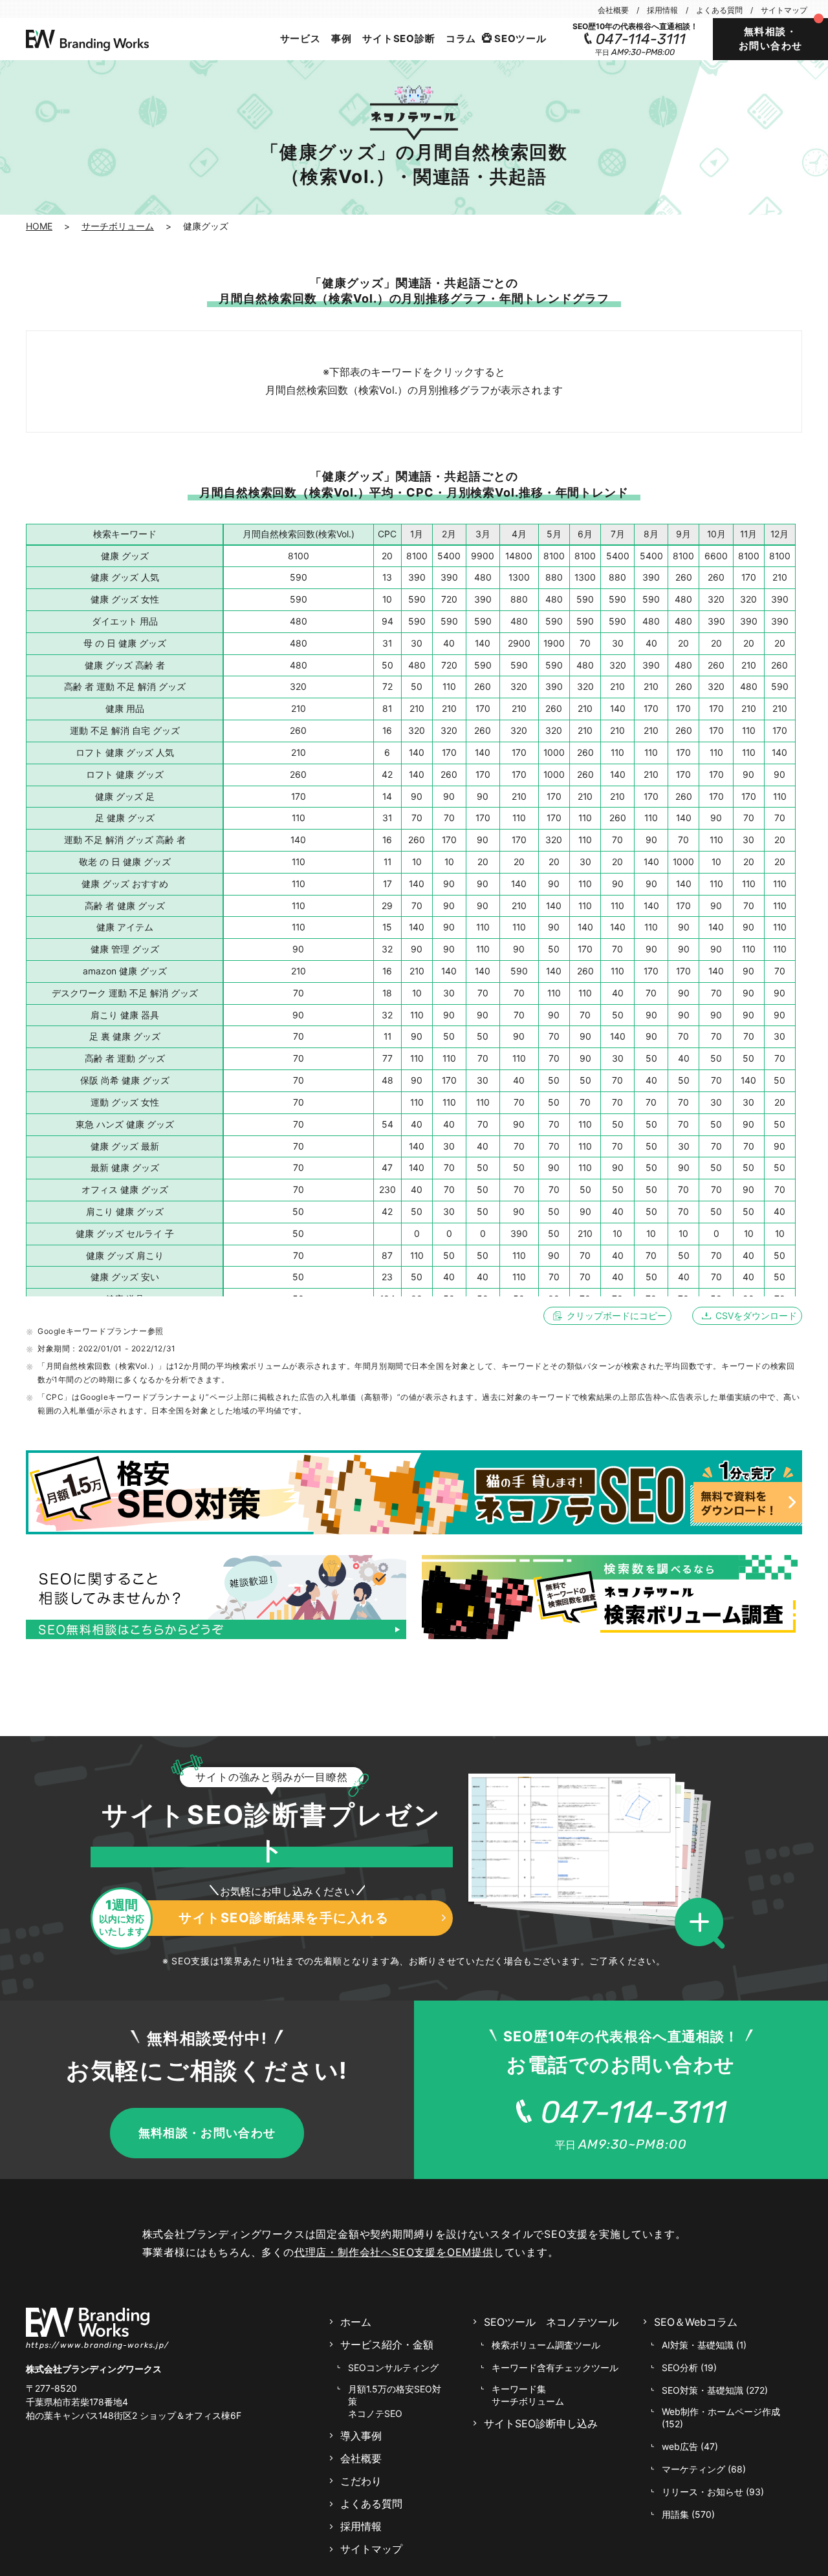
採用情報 (662, 10)
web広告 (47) (690, 2446)
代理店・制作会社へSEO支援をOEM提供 (394, 2252)
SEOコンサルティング (393, 2367)
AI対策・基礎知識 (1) (704, 2345)
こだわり (361, 2481)
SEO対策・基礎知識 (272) (715, 2390)
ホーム (356, 2322)
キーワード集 (528, 2395)
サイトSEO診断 (398, 38)
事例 (342, 38)
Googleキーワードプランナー (93, 1331)
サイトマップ (784, 10)
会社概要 (613, 10)
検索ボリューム (546, 2345)
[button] (703, 1924)
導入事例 (361, 2436)
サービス (300, 38)
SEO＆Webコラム (696, 2322)
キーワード (555, 2367)
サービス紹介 (387, 2345)
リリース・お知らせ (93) (713, 2492)
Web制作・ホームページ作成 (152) (721, 2418)
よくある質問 (719, 10)
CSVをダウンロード (756, 1315)
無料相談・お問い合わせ (771, 39)
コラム (461, 38)
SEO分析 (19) (689, 2367)
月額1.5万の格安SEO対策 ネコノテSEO (395, 2401)
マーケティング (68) (704, 2469)
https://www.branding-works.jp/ (97, 2345)
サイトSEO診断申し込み (541, 2424)
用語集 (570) (688, 2514)
